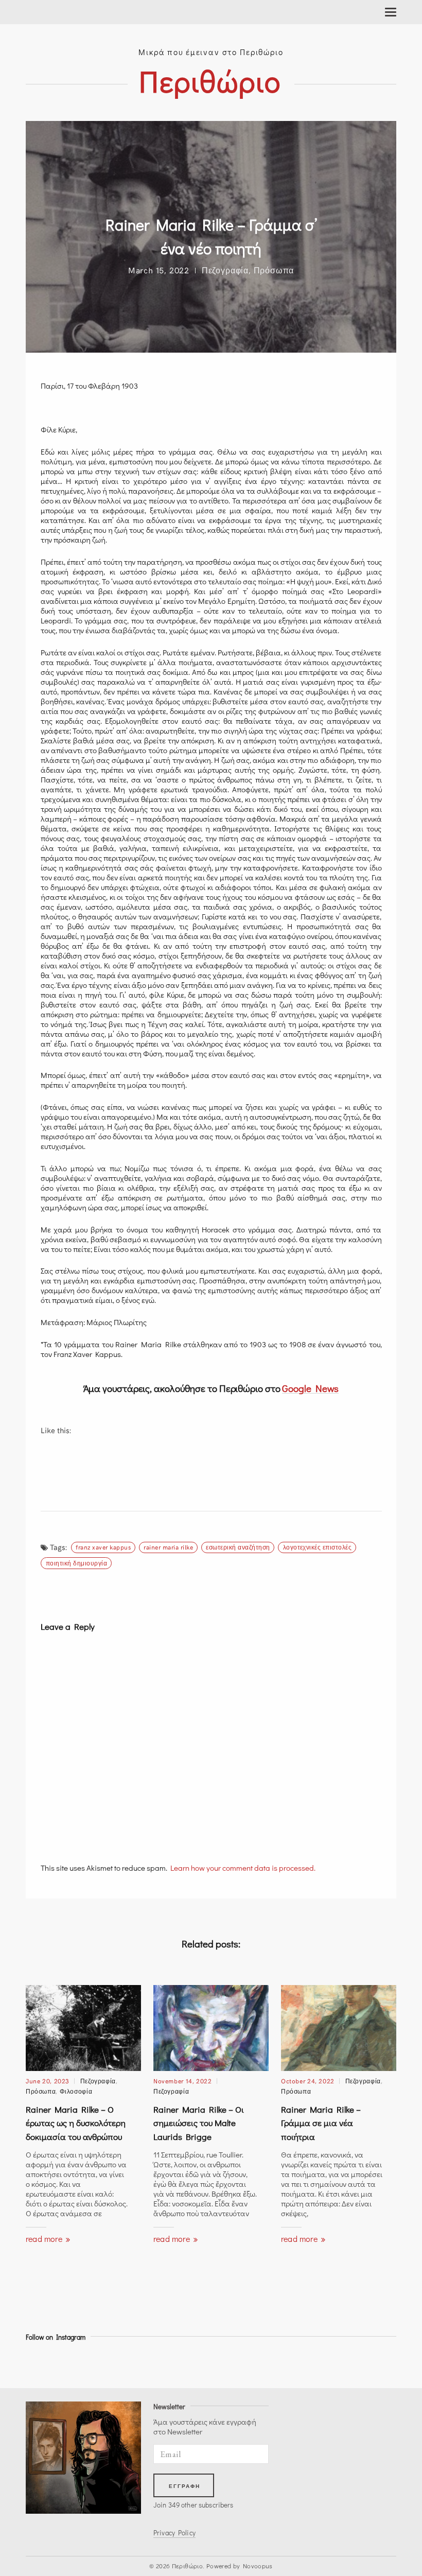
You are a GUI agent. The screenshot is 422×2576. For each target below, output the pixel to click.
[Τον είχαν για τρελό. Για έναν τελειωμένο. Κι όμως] (171, 2362)
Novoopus (258, 2566)
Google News (310, 1388)
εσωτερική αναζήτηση (238, 1547)
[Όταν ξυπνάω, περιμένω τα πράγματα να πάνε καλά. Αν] (124, 2362)
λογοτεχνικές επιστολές (318, 1547)
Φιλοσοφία (76, 2091)
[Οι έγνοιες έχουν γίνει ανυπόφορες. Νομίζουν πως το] (217, 2362)
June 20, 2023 (48, 2081)
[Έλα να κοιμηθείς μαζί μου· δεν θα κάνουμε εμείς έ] (78, 2362)
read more (45, 2239)
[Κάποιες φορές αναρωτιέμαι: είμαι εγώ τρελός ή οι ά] (310, 2362)
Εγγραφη (185, 2486)
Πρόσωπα (274, 270)
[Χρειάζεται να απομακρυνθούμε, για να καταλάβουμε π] (264, 2362)
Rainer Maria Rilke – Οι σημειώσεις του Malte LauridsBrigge (199, 2123)
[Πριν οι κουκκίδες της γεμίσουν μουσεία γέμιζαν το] (31, 2362)
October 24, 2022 (308, 2081)
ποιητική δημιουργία (76, 1563)
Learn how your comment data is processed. (243, 1868)
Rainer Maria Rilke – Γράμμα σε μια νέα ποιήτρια (321, 2123)
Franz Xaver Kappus (103, 1547)
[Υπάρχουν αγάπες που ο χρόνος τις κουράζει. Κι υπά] (357, 2362)
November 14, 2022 (183, 2081)
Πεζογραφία (225, 270)
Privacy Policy (174, 2533)
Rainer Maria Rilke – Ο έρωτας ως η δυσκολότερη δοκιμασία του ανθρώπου (76, 2123)
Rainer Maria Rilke (168, 1547)
